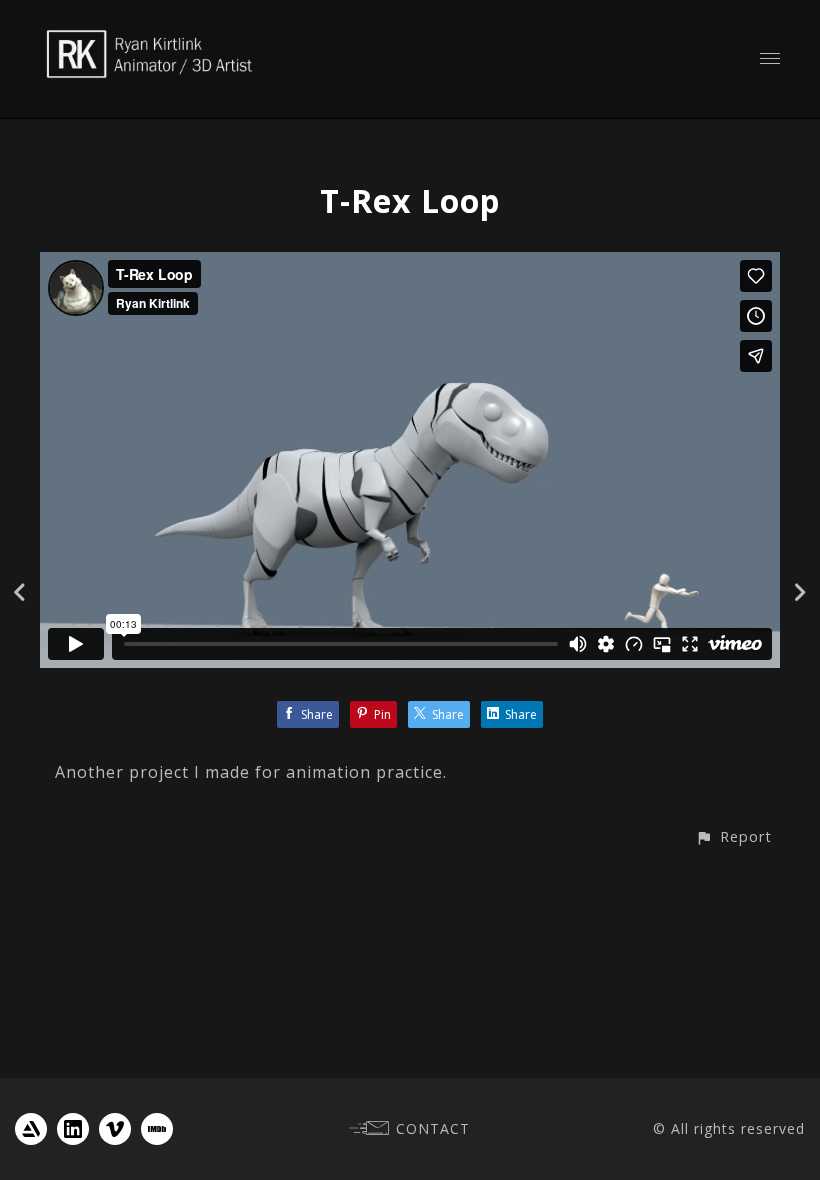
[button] (733, 836)
